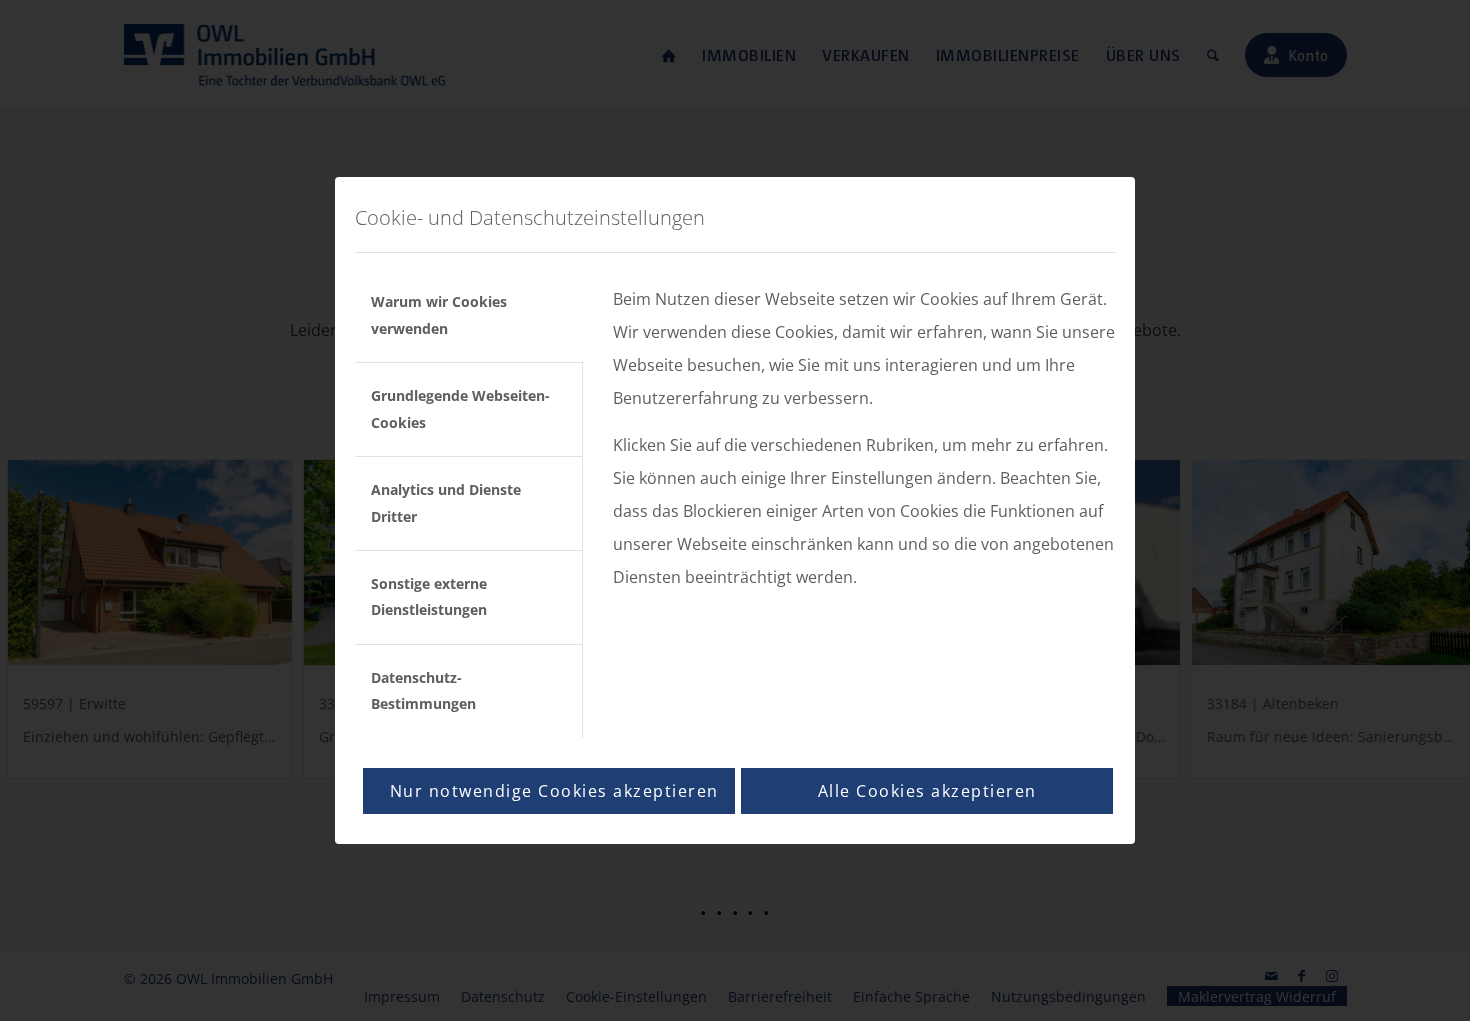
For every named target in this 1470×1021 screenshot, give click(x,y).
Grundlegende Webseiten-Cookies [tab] (460, 408)
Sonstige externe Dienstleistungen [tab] (429, 596)
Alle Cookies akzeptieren (927, 791)
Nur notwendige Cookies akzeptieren (554, 791)
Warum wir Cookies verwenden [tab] (439, 314)
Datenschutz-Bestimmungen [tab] (423, 690)
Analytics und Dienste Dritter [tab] (446, 502)
